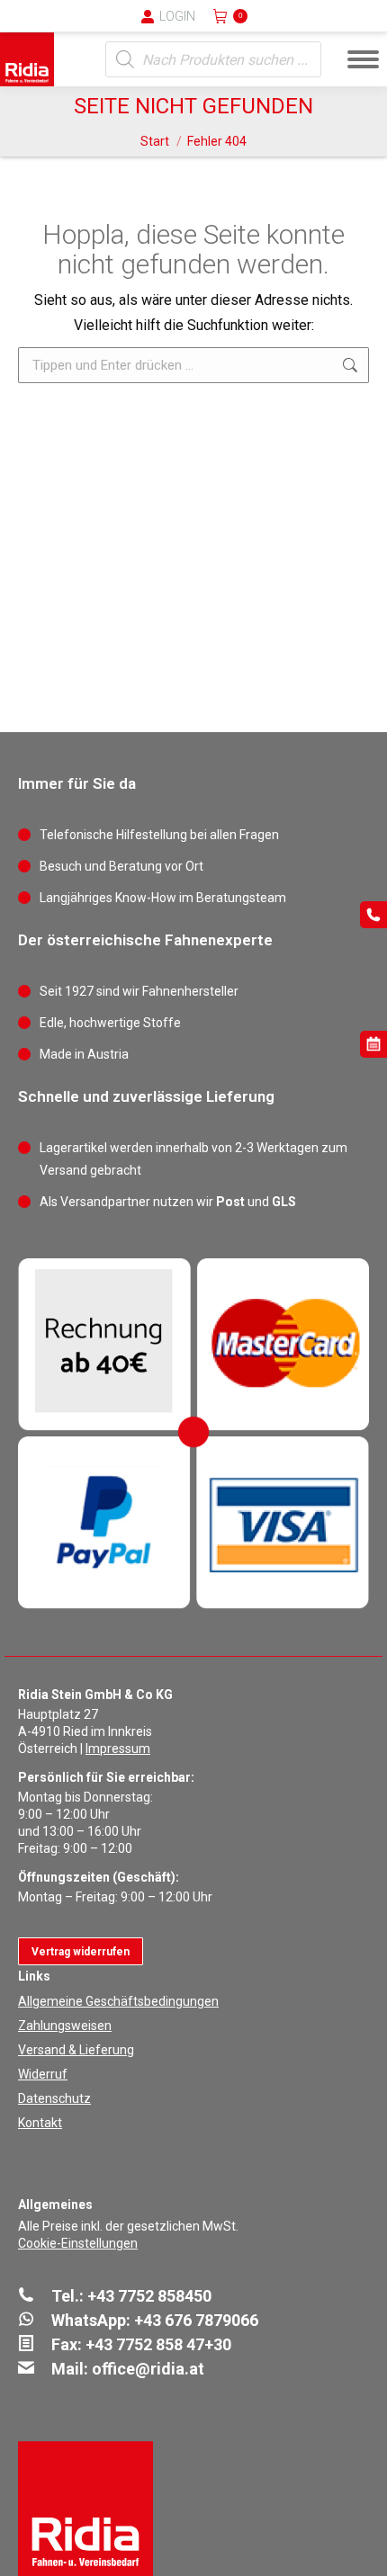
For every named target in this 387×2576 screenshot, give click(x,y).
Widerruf (43, 2074)
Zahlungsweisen (65, 2026)
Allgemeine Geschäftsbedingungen (118, 2001)
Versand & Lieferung (76, 2050)
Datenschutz (54, 2098)
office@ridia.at (148, 2369)
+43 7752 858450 (149, 2296)
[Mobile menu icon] (363, 59)
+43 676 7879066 (196, 2320)
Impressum (118, 1749)
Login (177, 16)
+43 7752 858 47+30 (158, 2344)
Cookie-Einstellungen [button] (78, 2243)
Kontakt (40, 2123)
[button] (76, 27)
